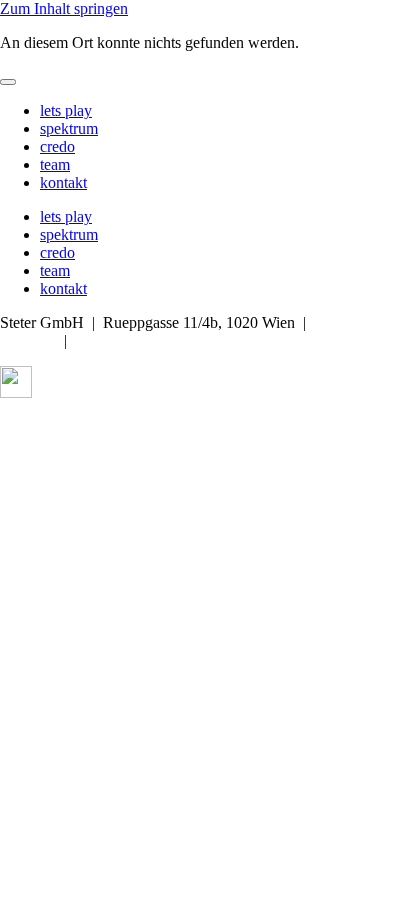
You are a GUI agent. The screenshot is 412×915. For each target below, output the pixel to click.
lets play (66, 110)
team (55, 164)
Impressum (34, 426)
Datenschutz (127, 426)
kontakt (63, 182)
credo (57, 146)
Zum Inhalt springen (64, 8)
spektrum (69, 128)
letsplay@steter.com (138, 340)
